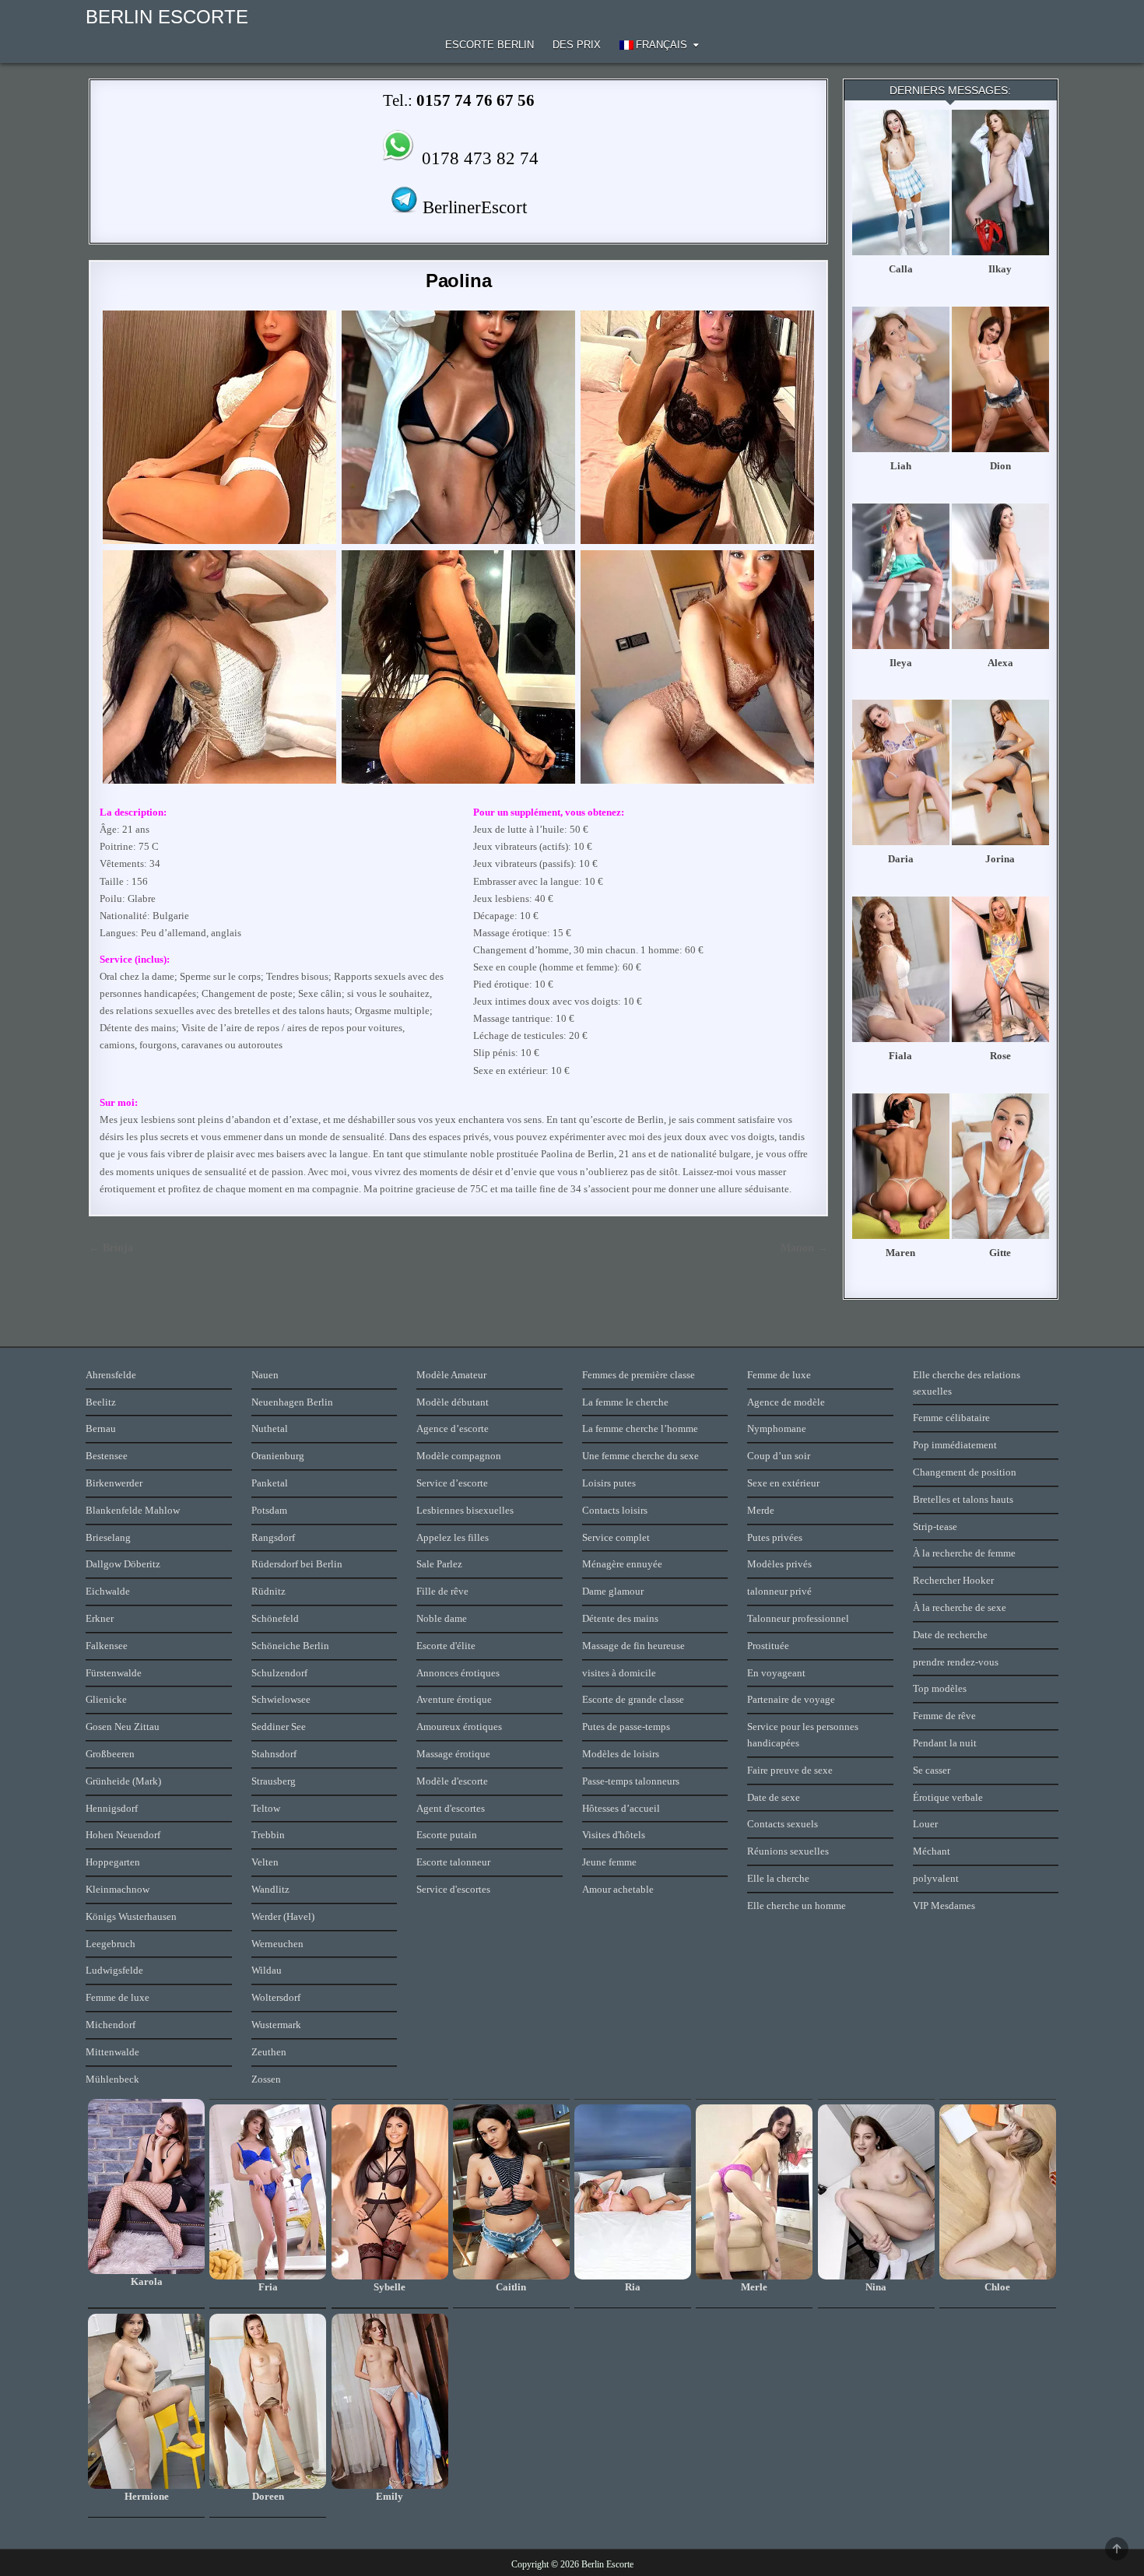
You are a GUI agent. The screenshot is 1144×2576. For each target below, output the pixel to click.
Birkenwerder (114, 1483)
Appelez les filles (453, 1537)
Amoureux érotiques (459, 1727)
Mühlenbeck (112, 2079)
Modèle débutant (453, 1402)
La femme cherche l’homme (640, 1428)
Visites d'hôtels (614, 1835)
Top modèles (940, 1688)
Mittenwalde (112, 2052)
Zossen (266, 2079)
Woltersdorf (276, 1997)
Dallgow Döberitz (123, 1564)
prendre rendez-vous (956, 1662)
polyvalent (936, 1878)
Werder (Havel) (283, 1916)
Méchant (932, 1851)
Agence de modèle (786, 1402)
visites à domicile (619, 1673)
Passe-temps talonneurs (631, 1781)
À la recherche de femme (964, 1553)
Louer (925, 1824)
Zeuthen (269, 2052)
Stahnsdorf (274, 1754)
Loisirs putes (609, 1483)
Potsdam (269, 1510)
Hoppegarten (113, 1862)
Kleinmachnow (118, 1889)
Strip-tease (935, 1527)
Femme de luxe (118, 1997)
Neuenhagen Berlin (292, 1402)
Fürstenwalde (114, 1673)
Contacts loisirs (615, 1510)
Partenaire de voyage (791, 1699)
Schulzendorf (279, 1673)
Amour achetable (618, 1889)
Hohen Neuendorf (123, 1835)
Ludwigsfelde (114, 1970)
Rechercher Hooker (953, 1580)
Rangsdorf (273, 1537)
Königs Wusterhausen (131, 1916)
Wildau (267, 1970)
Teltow (266, 1808)
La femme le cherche (625, 1402)
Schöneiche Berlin (290, 1646)
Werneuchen (277, 1944)
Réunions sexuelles (788, 1851)
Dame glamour (613, 1591)
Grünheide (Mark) (123, 1781)
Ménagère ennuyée (622, 1564)
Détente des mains (620, 1618)
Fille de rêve (442, 1591)
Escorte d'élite (446, 1646)
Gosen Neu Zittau (123, 1727)
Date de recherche (950, 1635)
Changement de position (965, 1472)
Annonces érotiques (458, 1673)
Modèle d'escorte (452, 1781)
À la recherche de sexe (960, 1607)
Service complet (616, 1537)
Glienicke (106, 1699)
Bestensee (107, 1456)
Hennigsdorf (112, 1808)
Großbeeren (110, 1754)
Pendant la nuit (945, 1743)
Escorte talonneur (453, 1862)
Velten (265, 1862)
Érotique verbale (948, 1797)
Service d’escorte (452, 1483)
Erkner (100, 1618)
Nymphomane (777, 1428)
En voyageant (776, 1673)
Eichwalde (108, 1591)
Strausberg (274, 1781)
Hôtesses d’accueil (621, 1808)
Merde (761, 1510)
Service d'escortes (453, 1889)
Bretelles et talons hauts (963, 1499)
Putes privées (775, 1537)
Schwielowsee (281, 1699)
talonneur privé (779, 1591)
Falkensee (107, 1646)
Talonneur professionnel (798, 1618)
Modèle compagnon (459, 1456)
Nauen (265, 1375)
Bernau (101, 1428)
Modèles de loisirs (621, 1754)
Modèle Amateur (451, 1375)
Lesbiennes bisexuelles (465, 1510)
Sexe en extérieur (783, 1483)
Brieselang (108, 1537)
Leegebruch (111, 1944)
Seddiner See (279, 1727)
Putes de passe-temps (626, 1727)
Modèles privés (779, 1564)
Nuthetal (270, 1428)
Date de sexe (774, 1797)
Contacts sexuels (783, 1824)
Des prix (577, 45)
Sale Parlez (439, 1564)
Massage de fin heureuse (633, 1646)
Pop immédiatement (955, 1445)
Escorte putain (447, 1835)
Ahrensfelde (111, 1375)
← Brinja (111, 1248)
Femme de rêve (944, 1716)
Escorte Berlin (490, 45)
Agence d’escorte (453, 1428)
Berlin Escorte (167, 17)
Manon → (804, 1248)
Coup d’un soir (779, 1456)
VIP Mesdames (944, 1906)
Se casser (932, 1770)
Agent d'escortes (451, 1808)
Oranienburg (278, 1456)
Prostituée (768, 1646)
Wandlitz (270, 1889)
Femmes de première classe (639, 1375)
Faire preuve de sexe (790, 1770)
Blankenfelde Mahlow (133, 1510)
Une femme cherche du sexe (640, 1456)
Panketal (270, 1483)
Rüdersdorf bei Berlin (297, 1564)
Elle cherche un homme (797, 1906)
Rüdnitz (268, 1591)
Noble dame (442, 1618)
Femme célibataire (951, 1418)
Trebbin (268, 1835)
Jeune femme (609, 1862)
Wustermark (276, 2025)
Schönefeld (275, 1618)
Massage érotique (453, 1754)
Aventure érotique (454, 1699)
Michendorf (111, 2025)
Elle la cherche (778, 1878)
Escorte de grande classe (633, 1699)
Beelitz (101, 1402)
